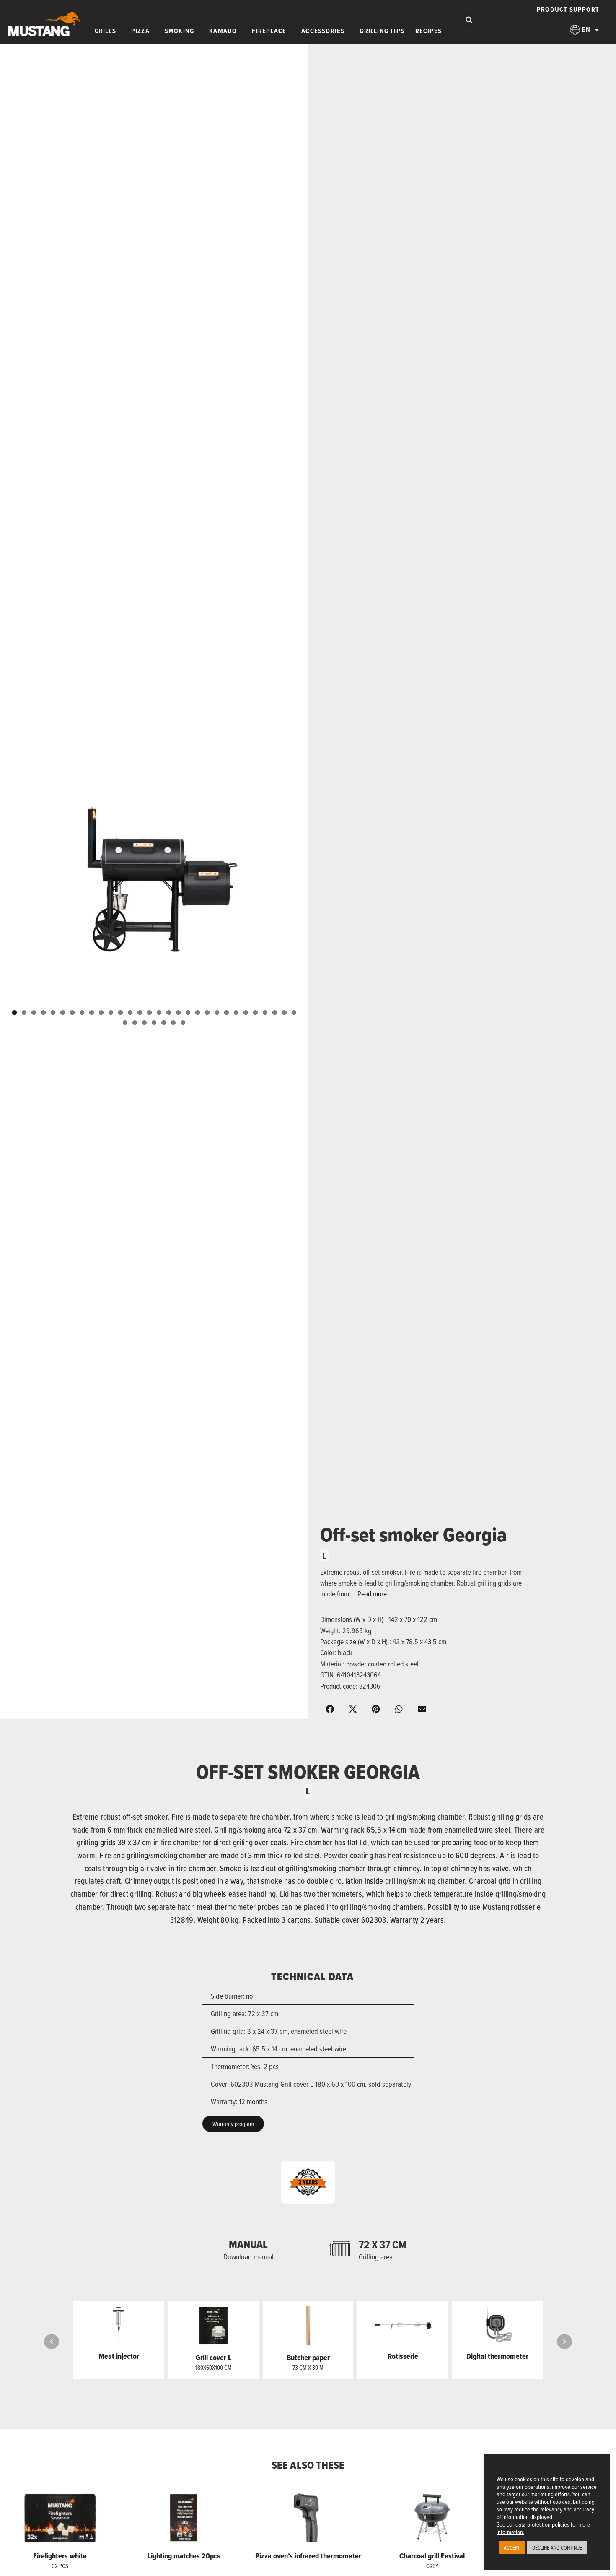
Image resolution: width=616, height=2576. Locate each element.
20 (198, 1012)
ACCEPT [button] (512, 2547)
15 (149, 1012)
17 (169, 1012)
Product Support (568, 9)
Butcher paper (308, 2358)
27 (265, 1012)
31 (125, 1023)
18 (178, 1012)
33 (144, 1023)
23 (226, 1012)
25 (246, 1012)
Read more (372, 1594)
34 (154, 1023)
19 (188, 1012)
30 (294, 1012)
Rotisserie (403, 2356)
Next (315, 884)
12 (120, 1012)
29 (284, 1012)
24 (236, 1012)
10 (101, 1012)
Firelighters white (60, 2556)
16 (159, 1012)
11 (111, 1012)
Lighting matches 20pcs (184, 2556)
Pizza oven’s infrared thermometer (308, 2556)
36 (173, 1023)
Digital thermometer (497, 2356)
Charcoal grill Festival (432, 2556)
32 (135, 1023)
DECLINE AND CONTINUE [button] (557, 2547)
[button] (469, 20)
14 (140, 1012)
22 (217, 1012)
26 (255, 1012)
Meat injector (119, 2356)
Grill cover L (214, 2358)
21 (207, 1012)
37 (183, 1023)
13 (130, 1012)
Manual (248, 2244)
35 (164, 1023)
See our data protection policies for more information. (543, 2528)
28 (275, 1012)
